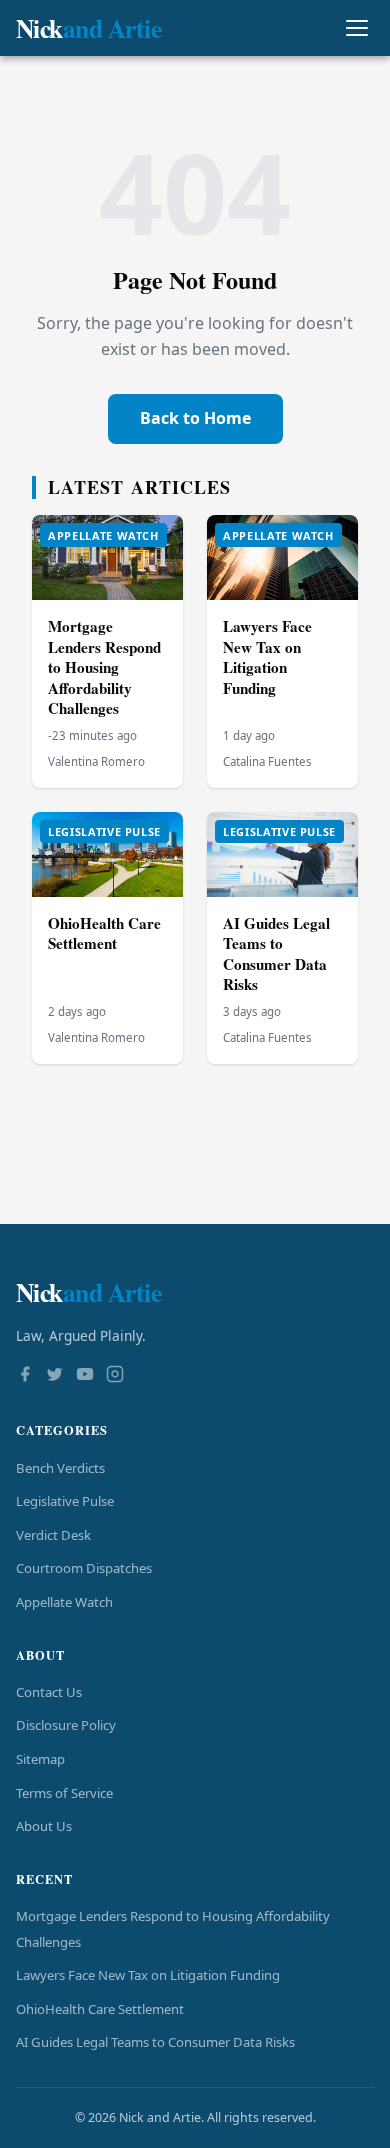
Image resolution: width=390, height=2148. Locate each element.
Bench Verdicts (60, 1468)
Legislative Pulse (65, 1501)
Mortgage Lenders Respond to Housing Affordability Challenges (104, 667)
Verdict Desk (53, 1535)
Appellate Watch (64, 1602)
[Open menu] (356, 28)
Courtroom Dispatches (84, 1568)
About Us (44, 1826)
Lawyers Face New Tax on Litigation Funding (267, 657)
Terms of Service (64, 1793)
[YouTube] (85, 1376)
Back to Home (195, 418)
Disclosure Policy (66, 1725)
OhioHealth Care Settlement (104, 933)
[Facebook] (25, 1376)
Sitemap (40, 1759)
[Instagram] (115, 1376)
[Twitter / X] (55, 1376)
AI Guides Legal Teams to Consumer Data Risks (276, 954)
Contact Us (49, 1692)
